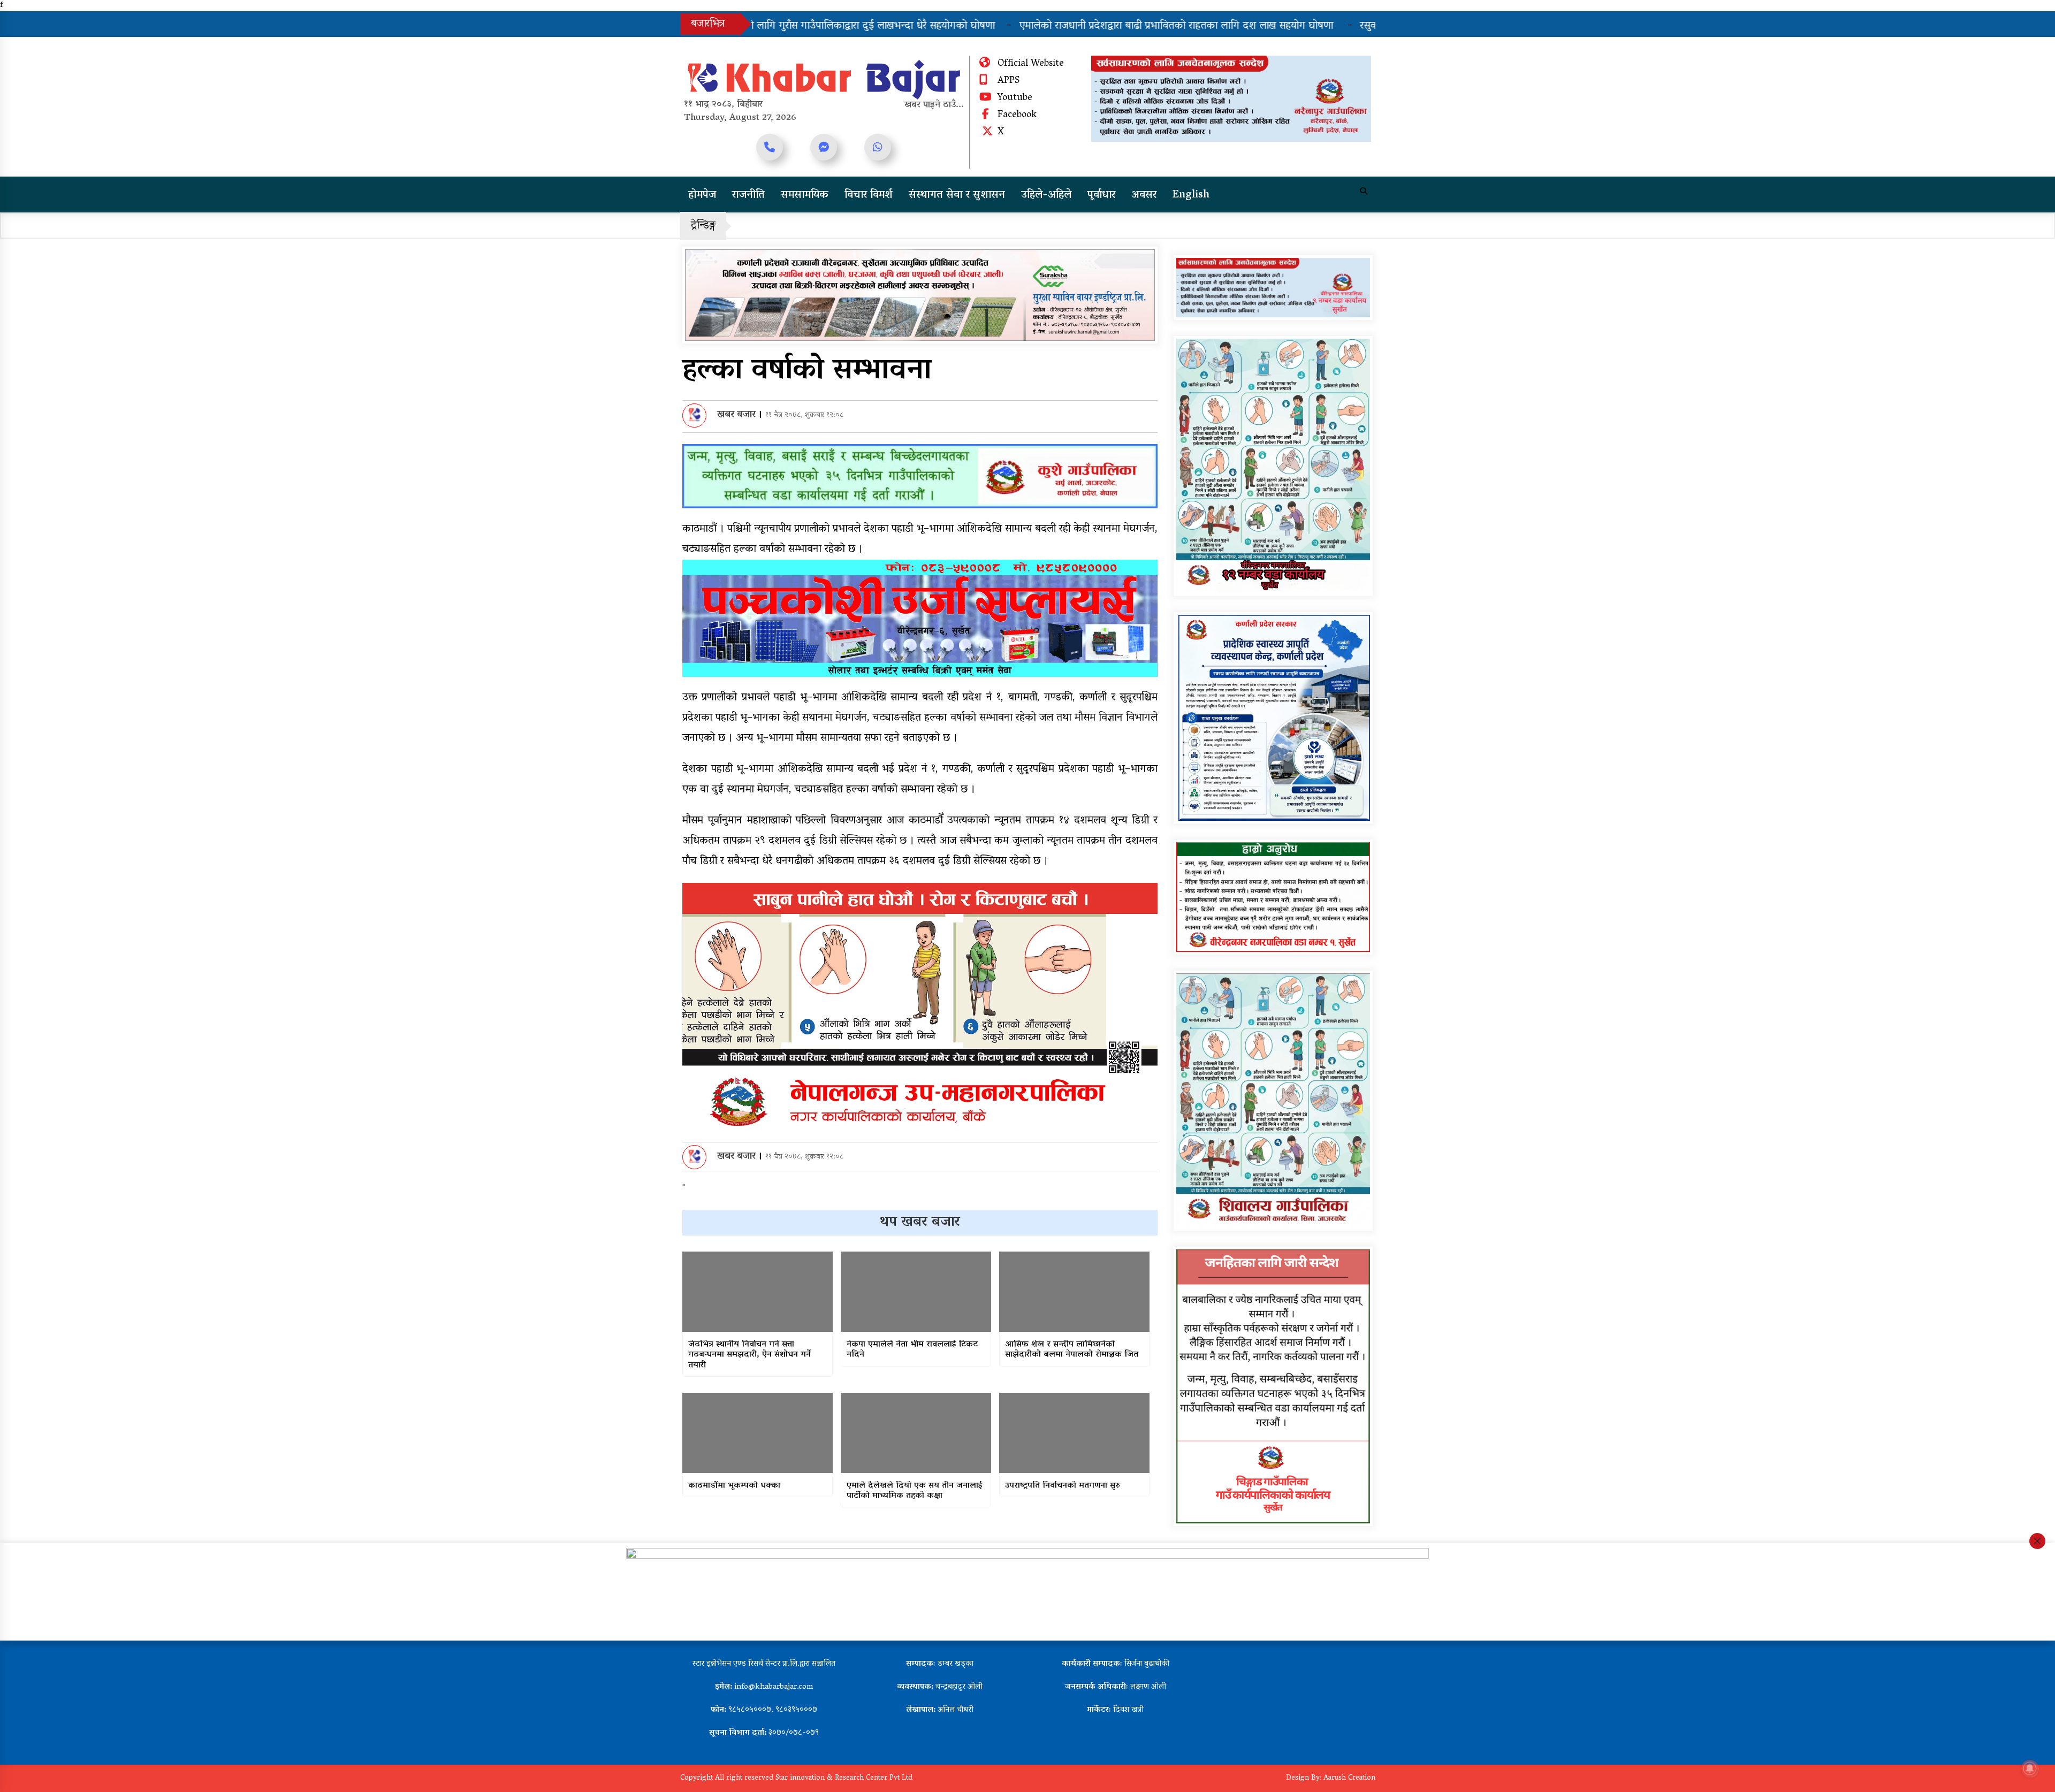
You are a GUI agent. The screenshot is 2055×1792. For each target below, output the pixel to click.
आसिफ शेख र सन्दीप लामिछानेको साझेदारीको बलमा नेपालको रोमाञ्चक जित (1072, 1350)
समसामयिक (805, 195)
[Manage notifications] (2030, 1768)
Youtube (1015, 98)
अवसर (1144, 195)
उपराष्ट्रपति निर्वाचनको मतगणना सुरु (1063, 1486)
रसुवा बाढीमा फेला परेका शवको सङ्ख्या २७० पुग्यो (1281, 26)
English (1191, 195)
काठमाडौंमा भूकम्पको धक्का (734, 1486)
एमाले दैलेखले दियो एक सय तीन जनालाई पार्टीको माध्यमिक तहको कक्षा (915, 1491)
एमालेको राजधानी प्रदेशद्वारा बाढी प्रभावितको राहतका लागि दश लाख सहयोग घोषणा (1004, 26)
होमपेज (702, 195)
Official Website (1031, 64)
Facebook (1017, 116)
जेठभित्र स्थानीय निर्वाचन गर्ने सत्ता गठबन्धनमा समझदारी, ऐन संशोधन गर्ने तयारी (749, 1355)
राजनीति (748, 195)
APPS (1009, 81)
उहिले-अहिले (1046, 195)
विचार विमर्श (869, 195)
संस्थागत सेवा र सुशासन (957, 195)
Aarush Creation (1349, 1778)
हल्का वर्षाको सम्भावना (807, 372)
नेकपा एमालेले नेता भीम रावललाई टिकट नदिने (912, 1350)
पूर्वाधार (1101, 195)
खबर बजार (736, 415)
